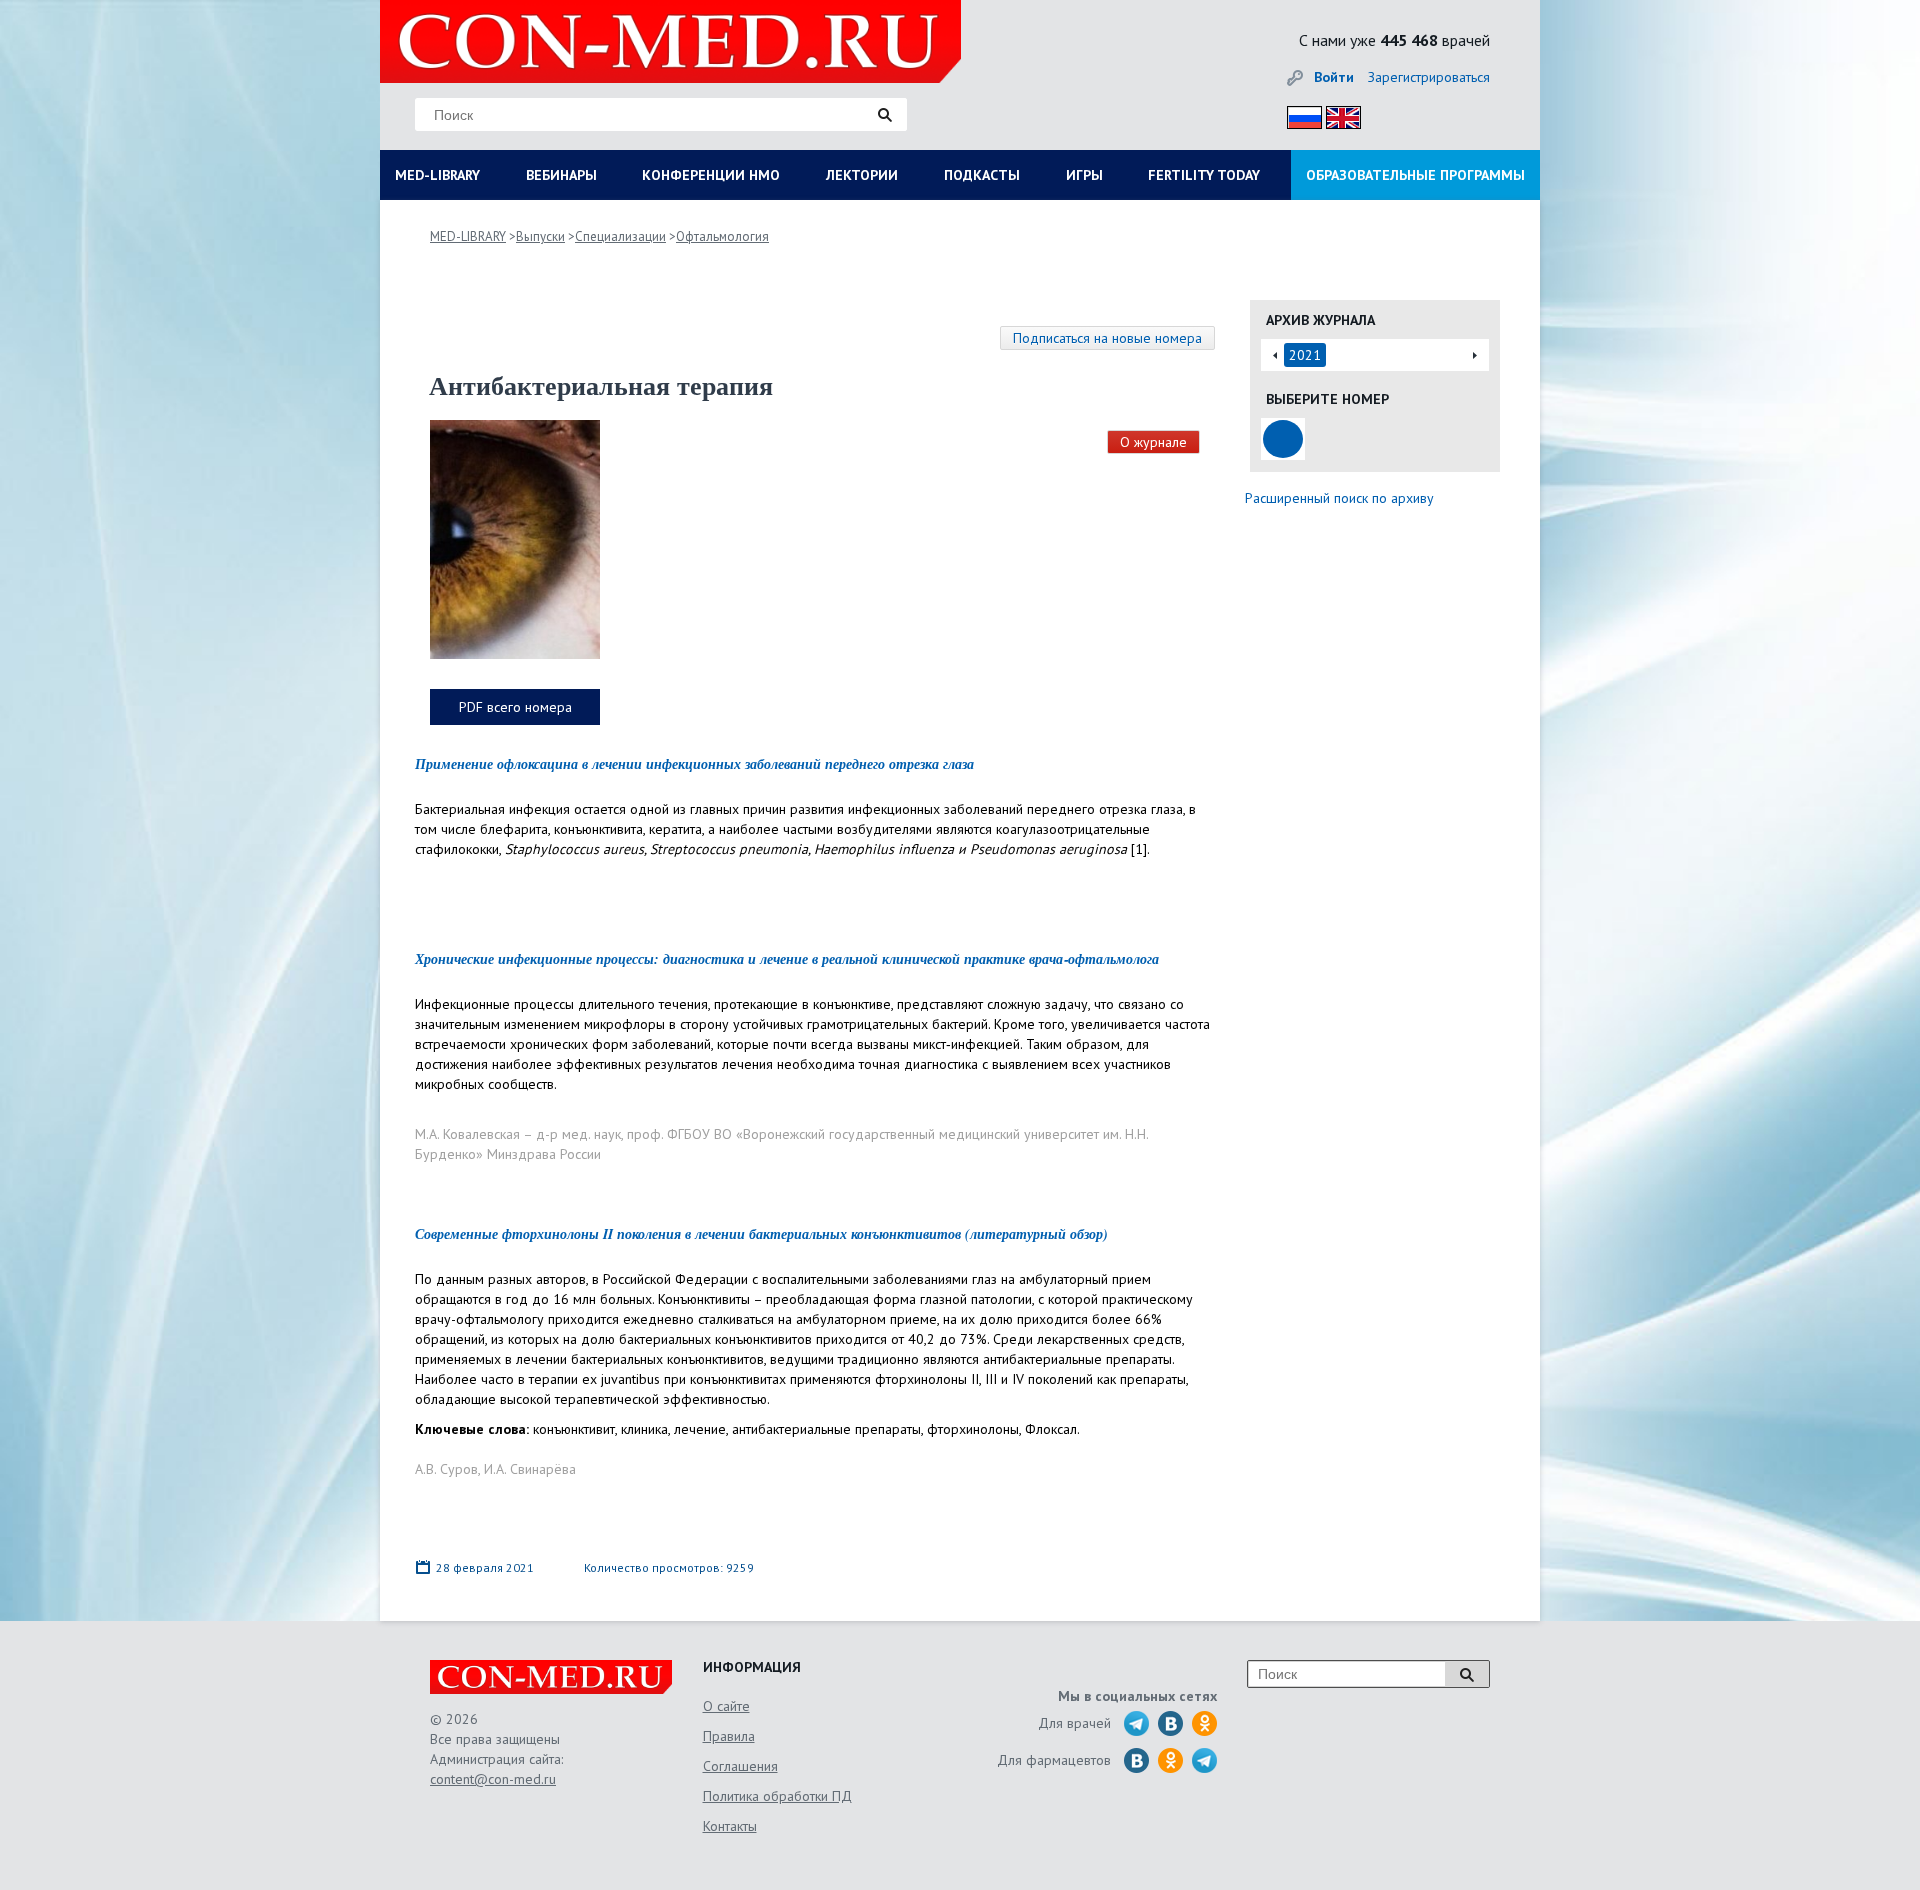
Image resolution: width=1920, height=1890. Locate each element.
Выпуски (540, 236)
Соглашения (740, 1766)
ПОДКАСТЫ (982, 175)
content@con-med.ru (493, 1779)
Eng (1338, 114)
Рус (1298, 114)
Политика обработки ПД (777, 1796)
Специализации (620, 236)
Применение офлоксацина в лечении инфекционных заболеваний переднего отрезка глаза (694, 764)
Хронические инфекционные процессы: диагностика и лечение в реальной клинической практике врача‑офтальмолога (787, 959)
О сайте (726, 1706)
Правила (729, 1736)
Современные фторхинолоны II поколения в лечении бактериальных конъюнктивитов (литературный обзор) (761, 1234)
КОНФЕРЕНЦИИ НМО (711, 175)
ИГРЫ (1084, 175)
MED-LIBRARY (437, 175)
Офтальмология (722, 236)
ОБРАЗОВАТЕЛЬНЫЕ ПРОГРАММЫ (1415, 175)
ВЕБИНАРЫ (561, 175)
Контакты (730, 1826)
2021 (1305, 355)
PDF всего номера (515, 707)
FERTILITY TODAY (1204, 175)
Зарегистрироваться (1429, 77)
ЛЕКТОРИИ (862, 175)
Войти (1334, 77)
